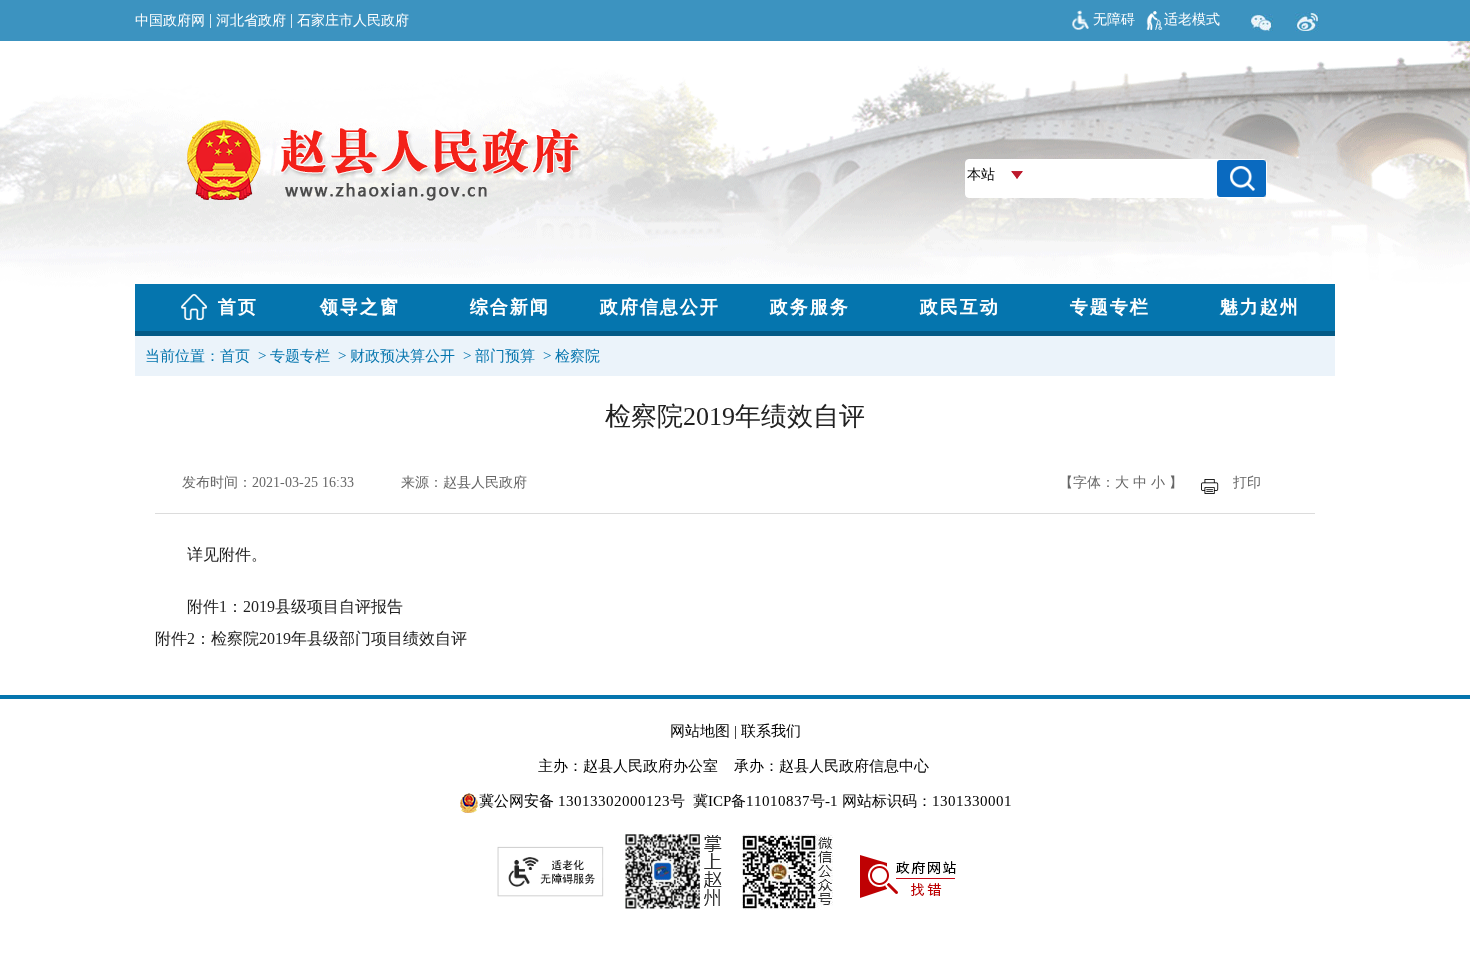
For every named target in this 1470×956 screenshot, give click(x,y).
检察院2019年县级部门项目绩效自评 (339, 638)
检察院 (577, 356)
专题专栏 (300, 356)
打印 (1247, 482)
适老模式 (1192, 19)
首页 (235, 356)
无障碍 (1114, 19)
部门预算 (505, 356)
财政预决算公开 (402, 356)
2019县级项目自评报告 (323, 606)
